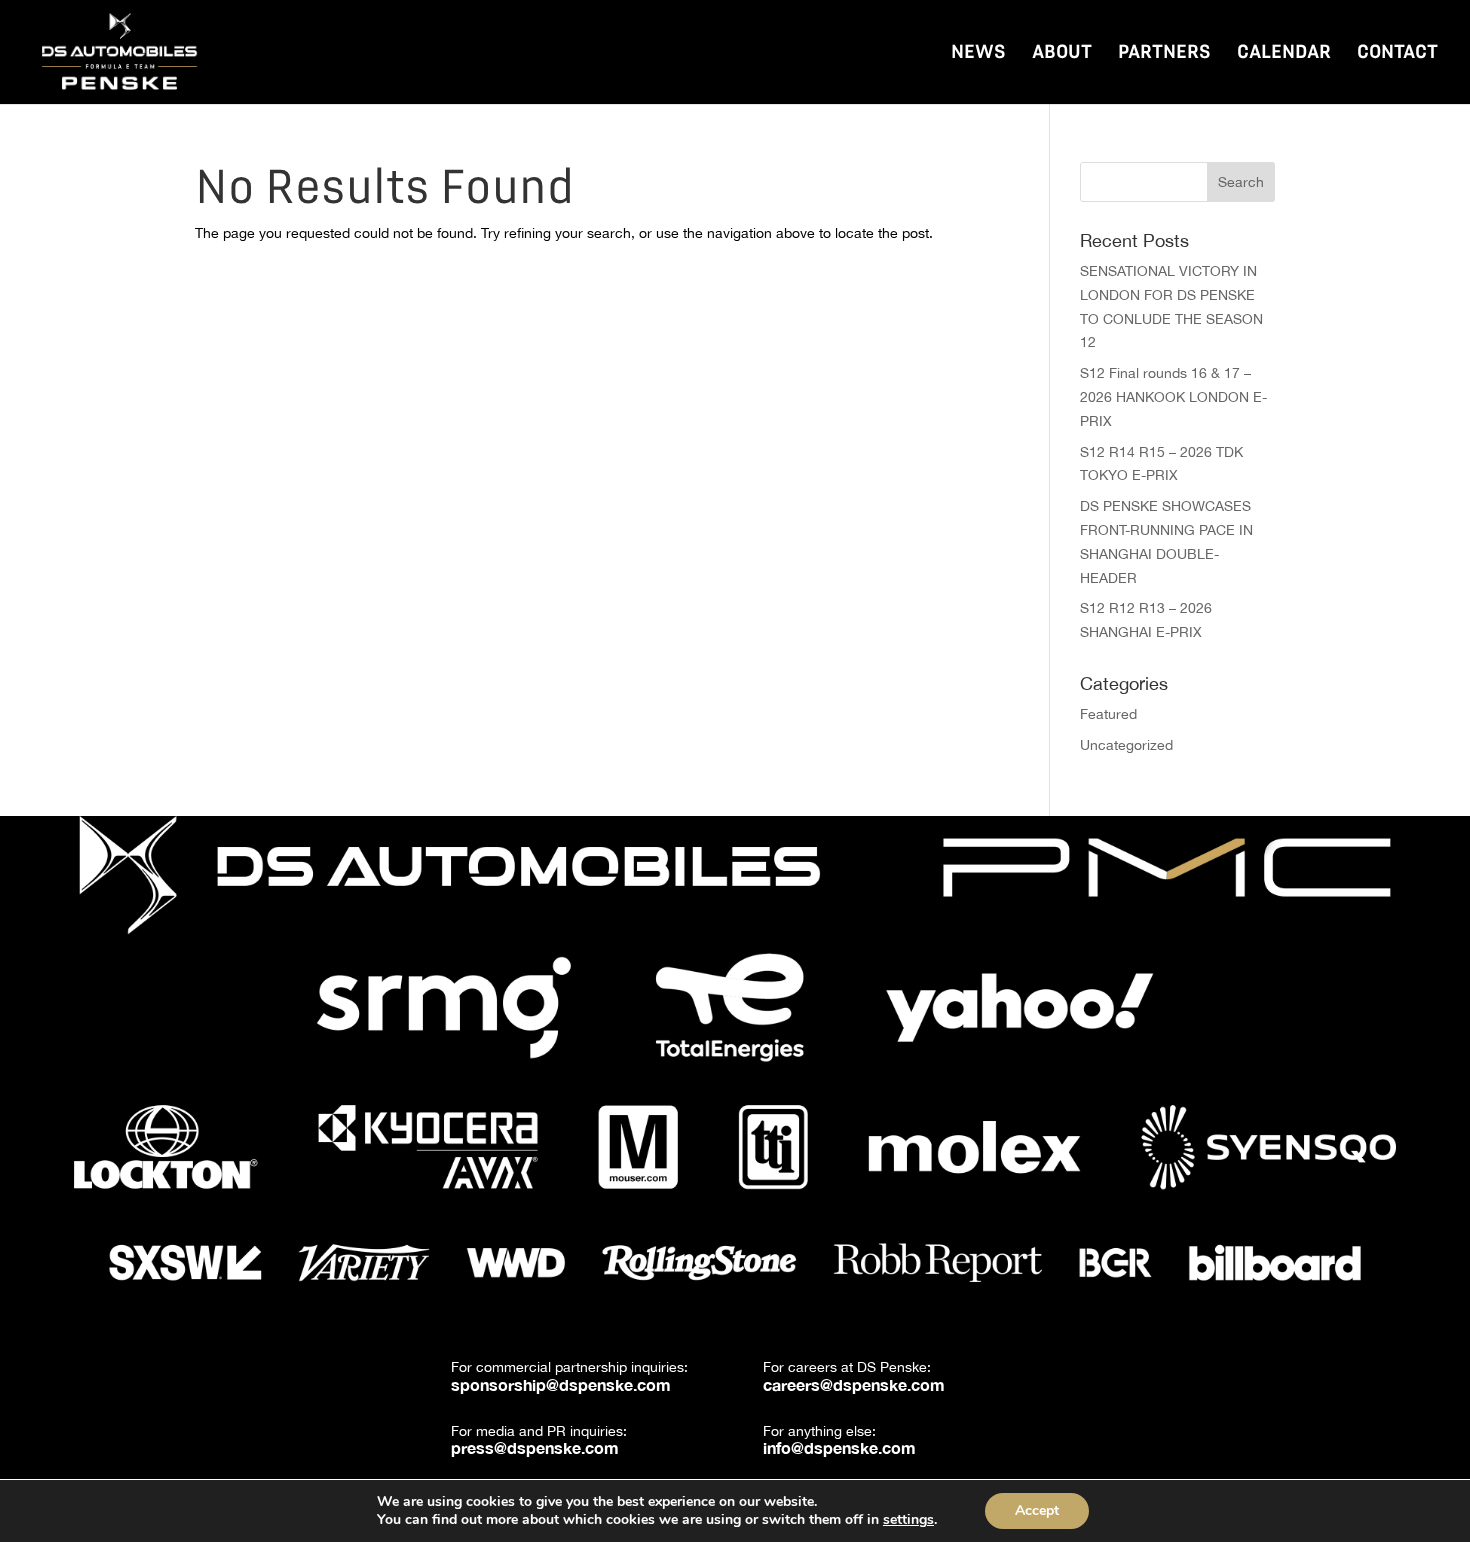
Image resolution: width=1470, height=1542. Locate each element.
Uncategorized (1126, 745)
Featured (1108, 714)
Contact (1397, 53)
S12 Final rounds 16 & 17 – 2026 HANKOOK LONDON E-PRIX (1173, 397)
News (978, 53)
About (1062, 53)
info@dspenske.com (839, 1447)
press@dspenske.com (535, 1447)
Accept (1037, 1510)
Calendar (1284, 53)
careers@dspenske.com (854, 1384)
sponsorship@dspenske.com (561, 1384)
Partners (1164, 53)
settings (908, 1520)
